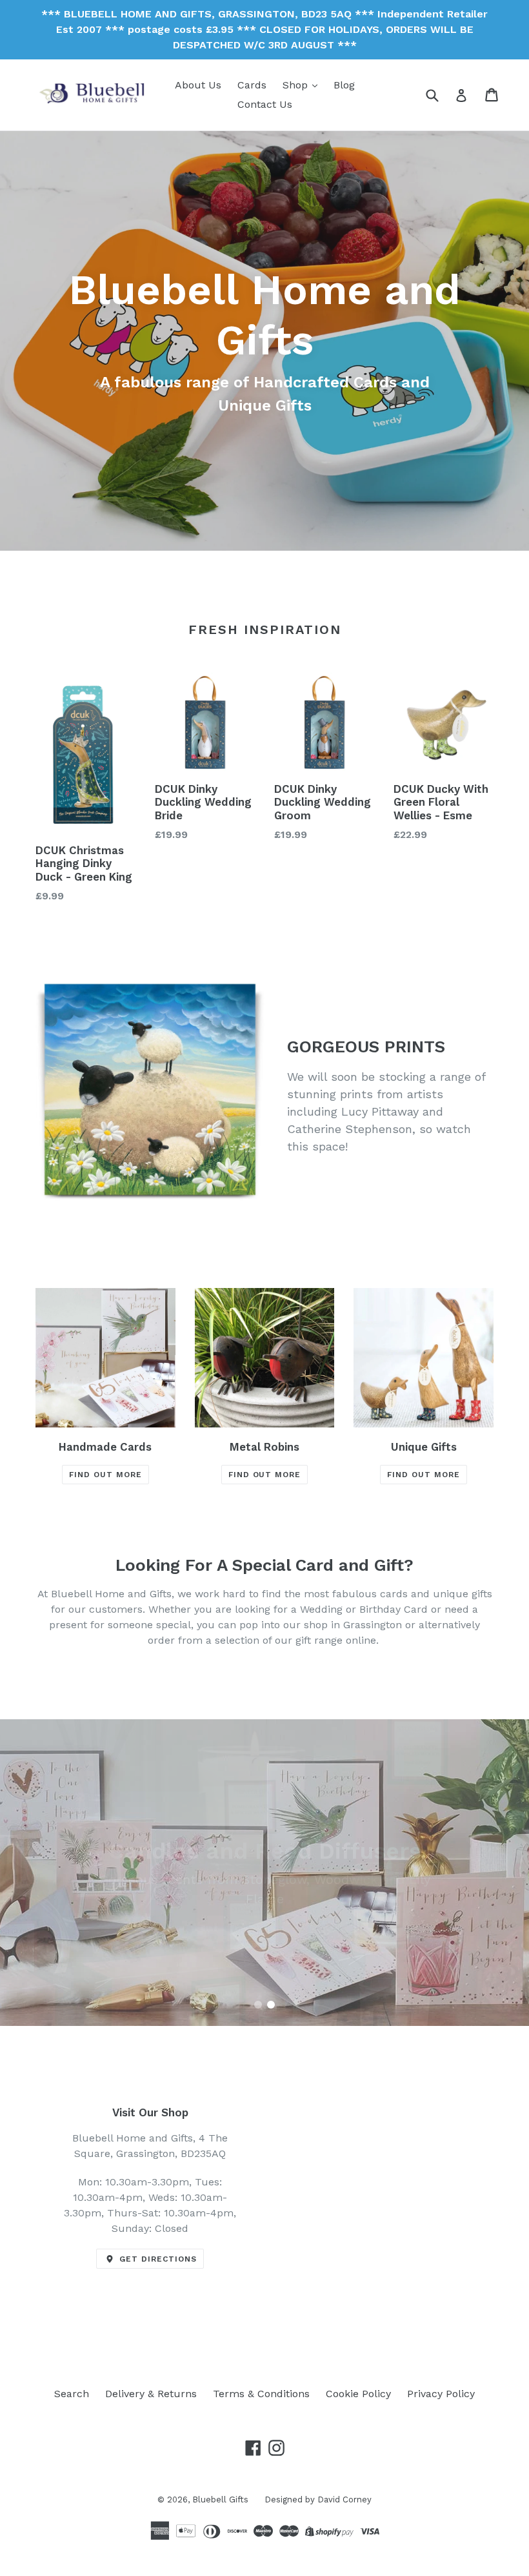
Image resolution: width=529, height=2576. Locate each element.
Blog (344, 85)
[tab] (258, 2005)
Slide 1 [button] (258, 2005)
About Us (198, 85)
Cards (252, 85)
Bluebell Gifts (220, 2499)
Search (72, 2394)
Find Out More (105, 1475)
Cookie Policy (358, 2394)
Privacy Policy (441, 2394)
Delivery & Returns (151, 2394)
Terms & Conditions (261, 2394)
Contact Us (265, 104)
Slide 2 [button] (271, 2005)
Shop (297, 85)
